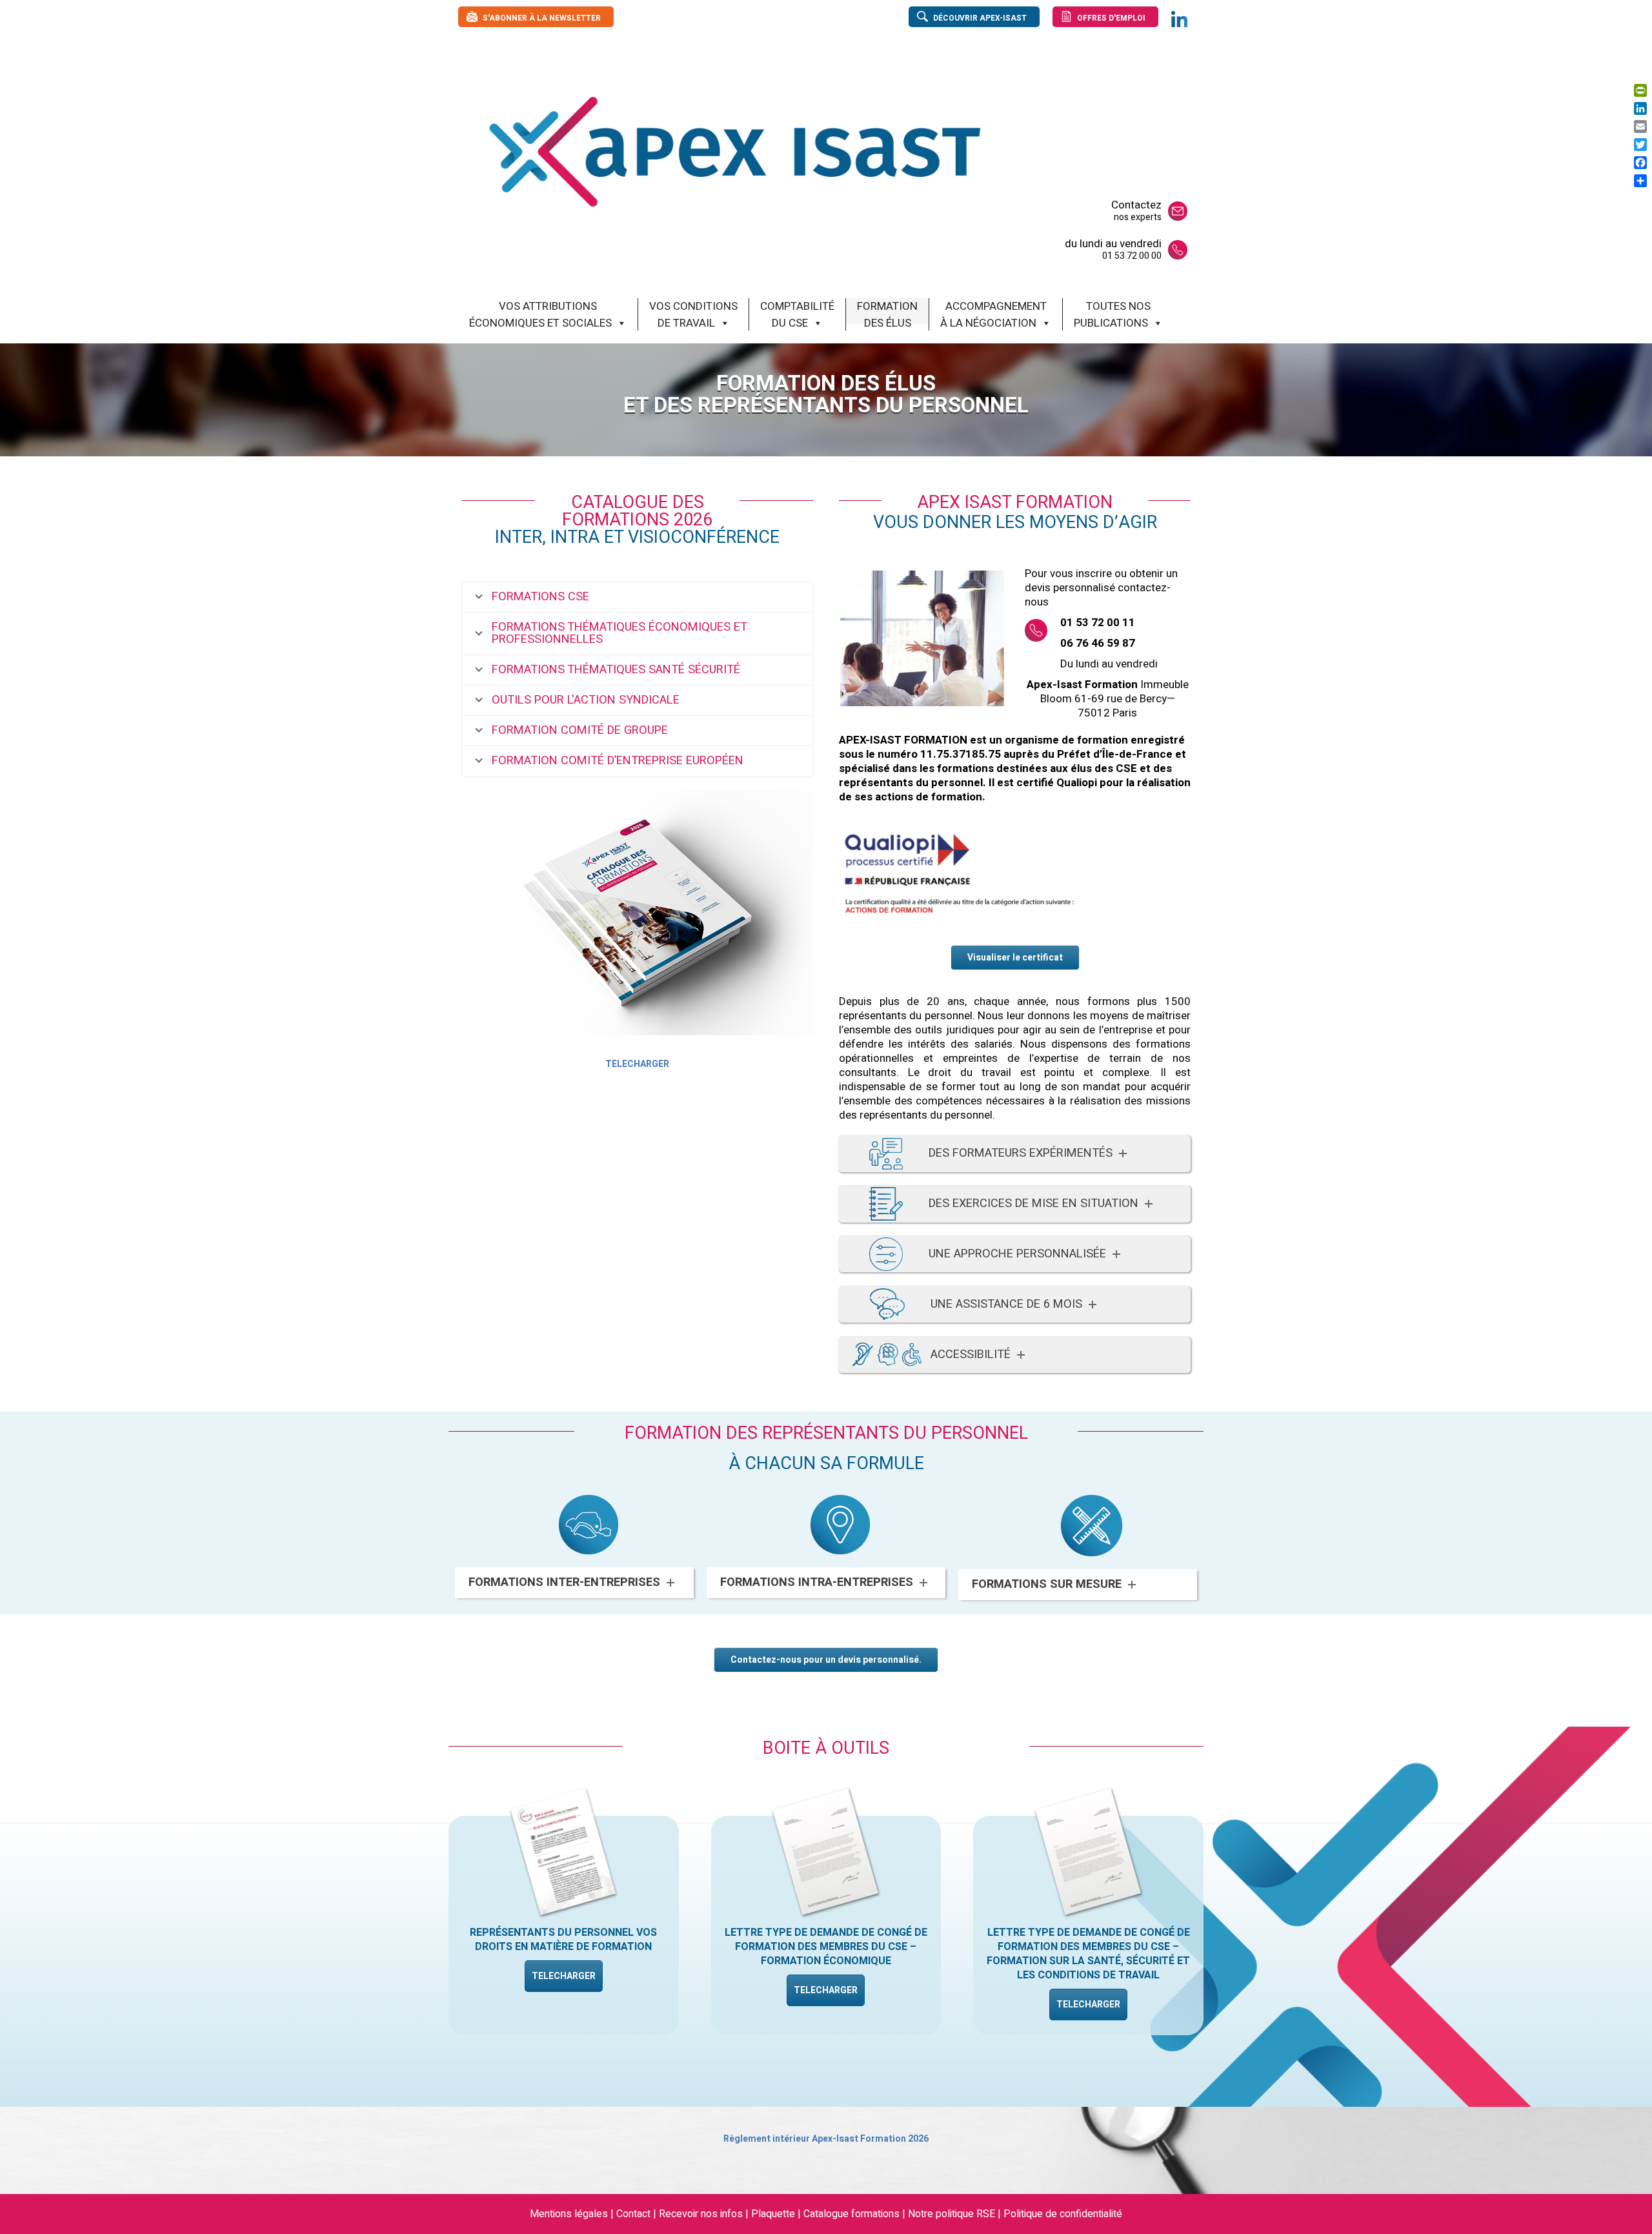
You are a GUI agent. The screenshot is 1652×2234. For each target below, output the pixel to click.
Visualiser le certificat (1015, 958)
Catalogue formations (851, 2214)
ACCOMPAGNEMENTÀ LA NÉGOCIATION (993, 311)
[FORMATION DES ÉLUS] (918, 151)
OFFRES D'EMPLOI (1111, 18)
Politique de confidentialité (1063, 2214)
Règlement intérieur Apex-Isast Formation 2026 (826, 2139)
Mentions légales (569, 2214)
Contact (633, 2214)
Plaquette (773, 2214)
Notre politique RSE (952, 2214)
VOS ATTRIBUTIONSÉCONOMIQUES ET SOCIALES (540, 311)
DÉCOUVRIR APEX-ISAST (980, 18)
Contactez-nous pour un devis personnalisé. (826, 1660)
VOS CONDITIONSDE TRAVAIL (693, 311)
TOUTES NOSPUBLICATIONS (1112, 311)
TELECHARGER (637, 1064)
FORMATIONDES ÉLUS (887, 311)
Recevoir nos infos (702, 2214)
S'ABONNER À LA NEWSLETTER (542, 18)
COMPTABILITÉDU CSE (797, 311)
